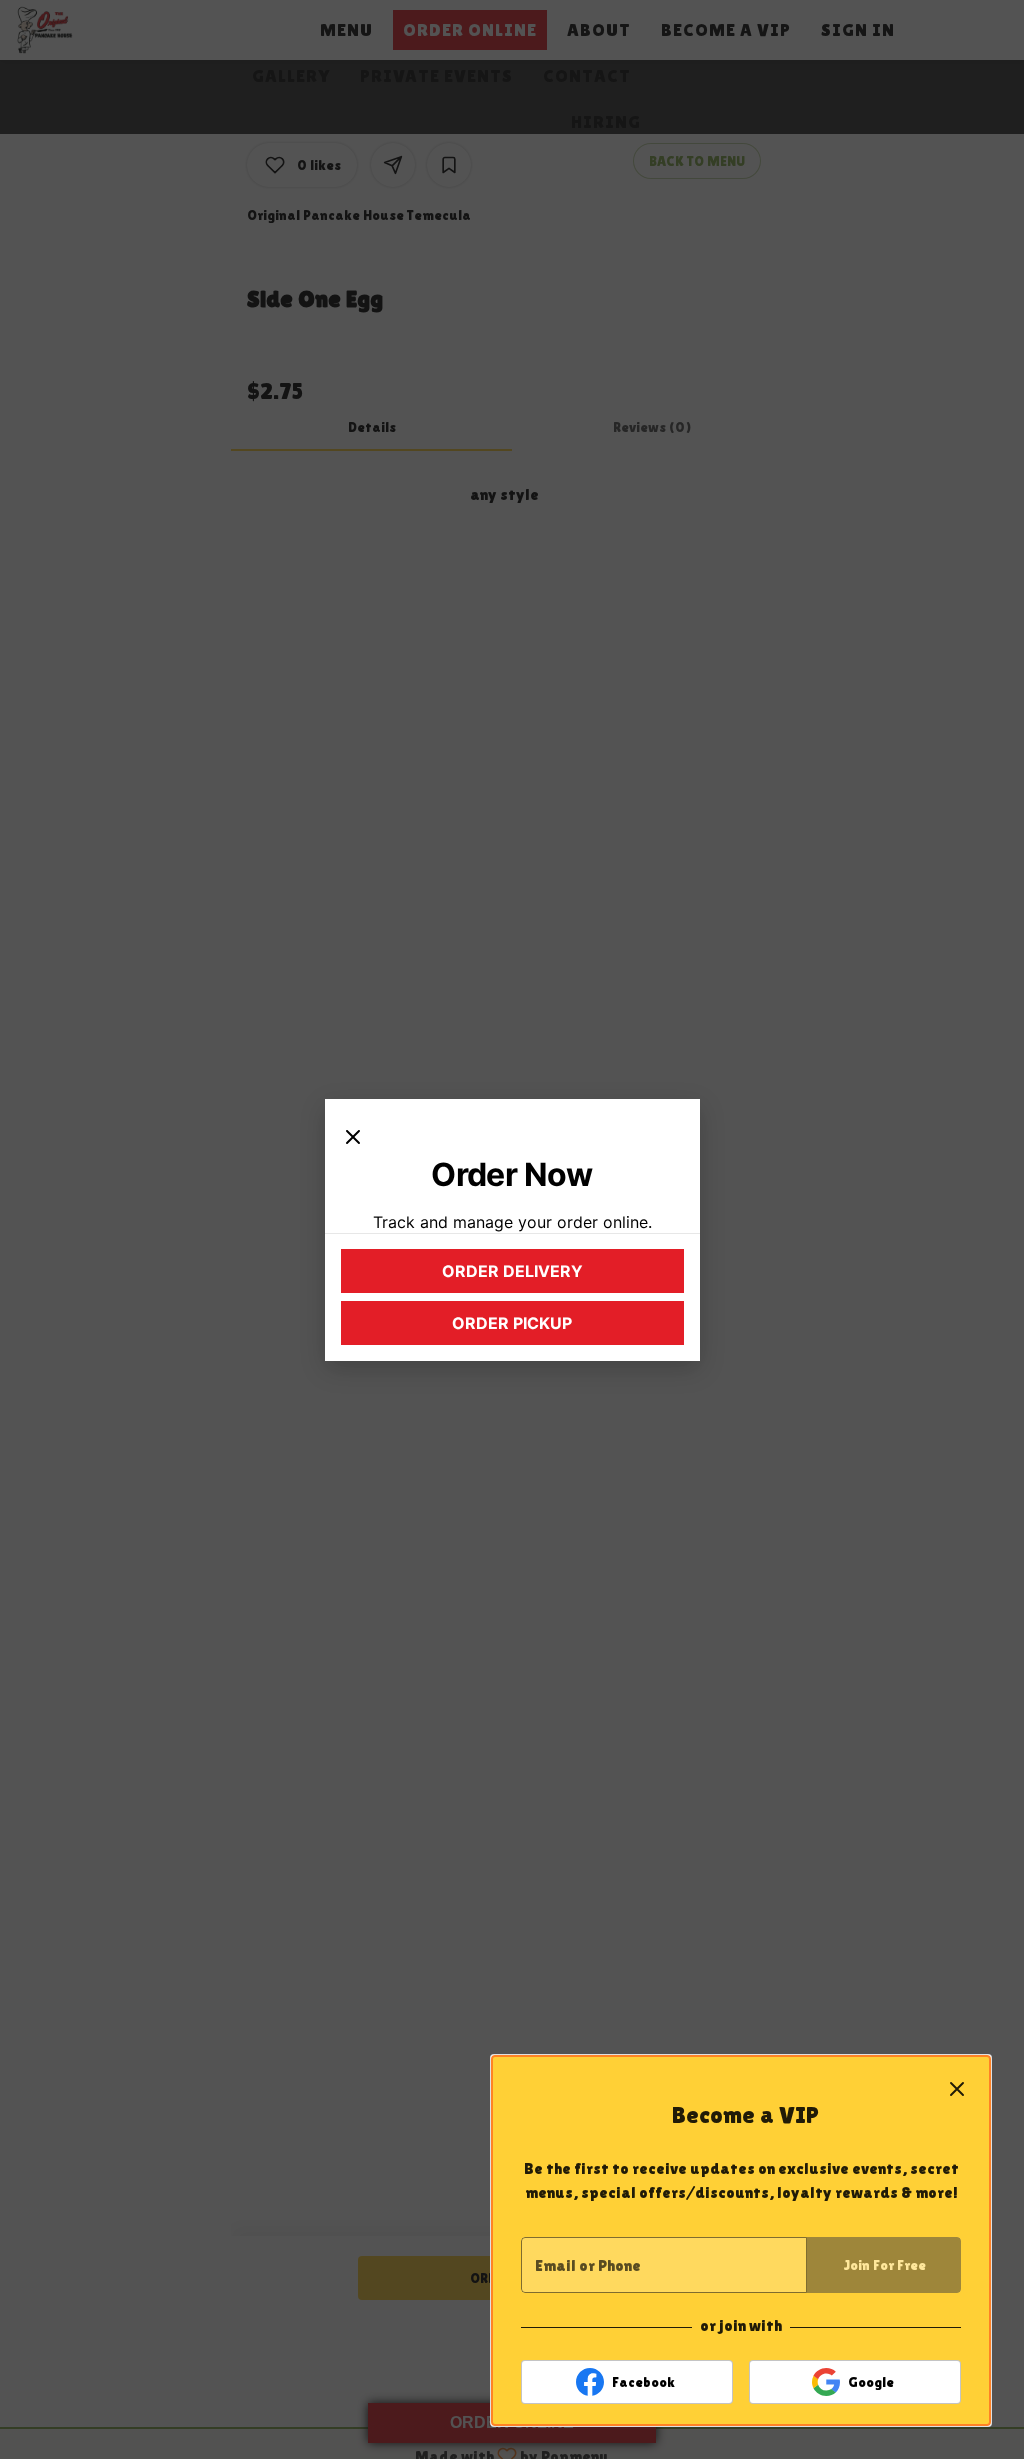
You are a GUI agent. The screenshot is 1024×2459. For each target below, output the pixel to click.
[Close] (353, 1135)
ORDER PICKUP (556, 1328)
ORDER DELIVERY (551, 1276)
